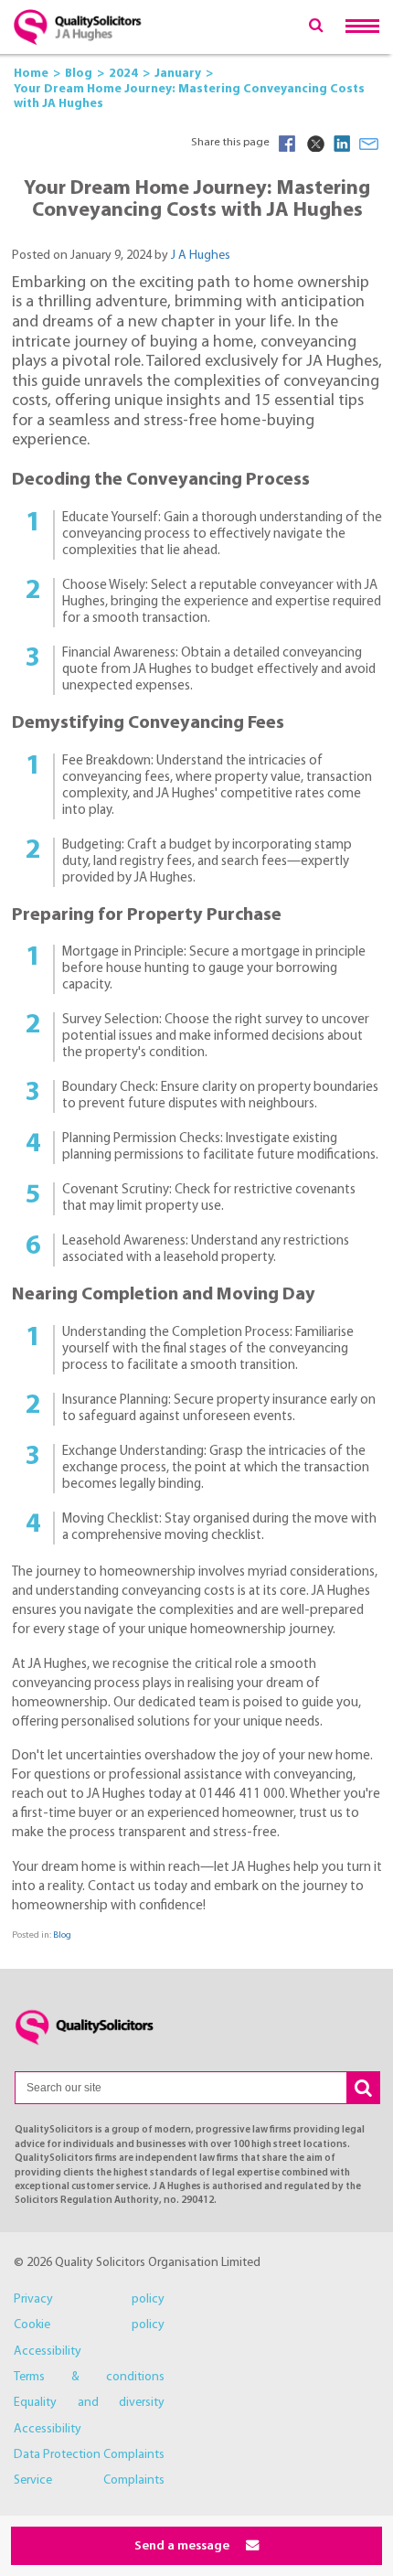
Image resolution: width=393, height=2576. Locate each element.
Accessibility (48, 2352)
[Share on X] (314, 144)
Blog (62, 1935)
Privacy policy (89, 2299)
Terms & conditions (89, 2377)
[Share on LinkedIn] (342, 144)
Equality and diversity (89, 2403)
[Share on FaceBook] (287, 144)
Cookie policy (89, 2325)
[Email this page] (369, 144)
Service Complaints (89, 2480)
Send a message (183, 2546)
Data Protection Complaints (89, 2455)
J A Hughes (201, 256)
